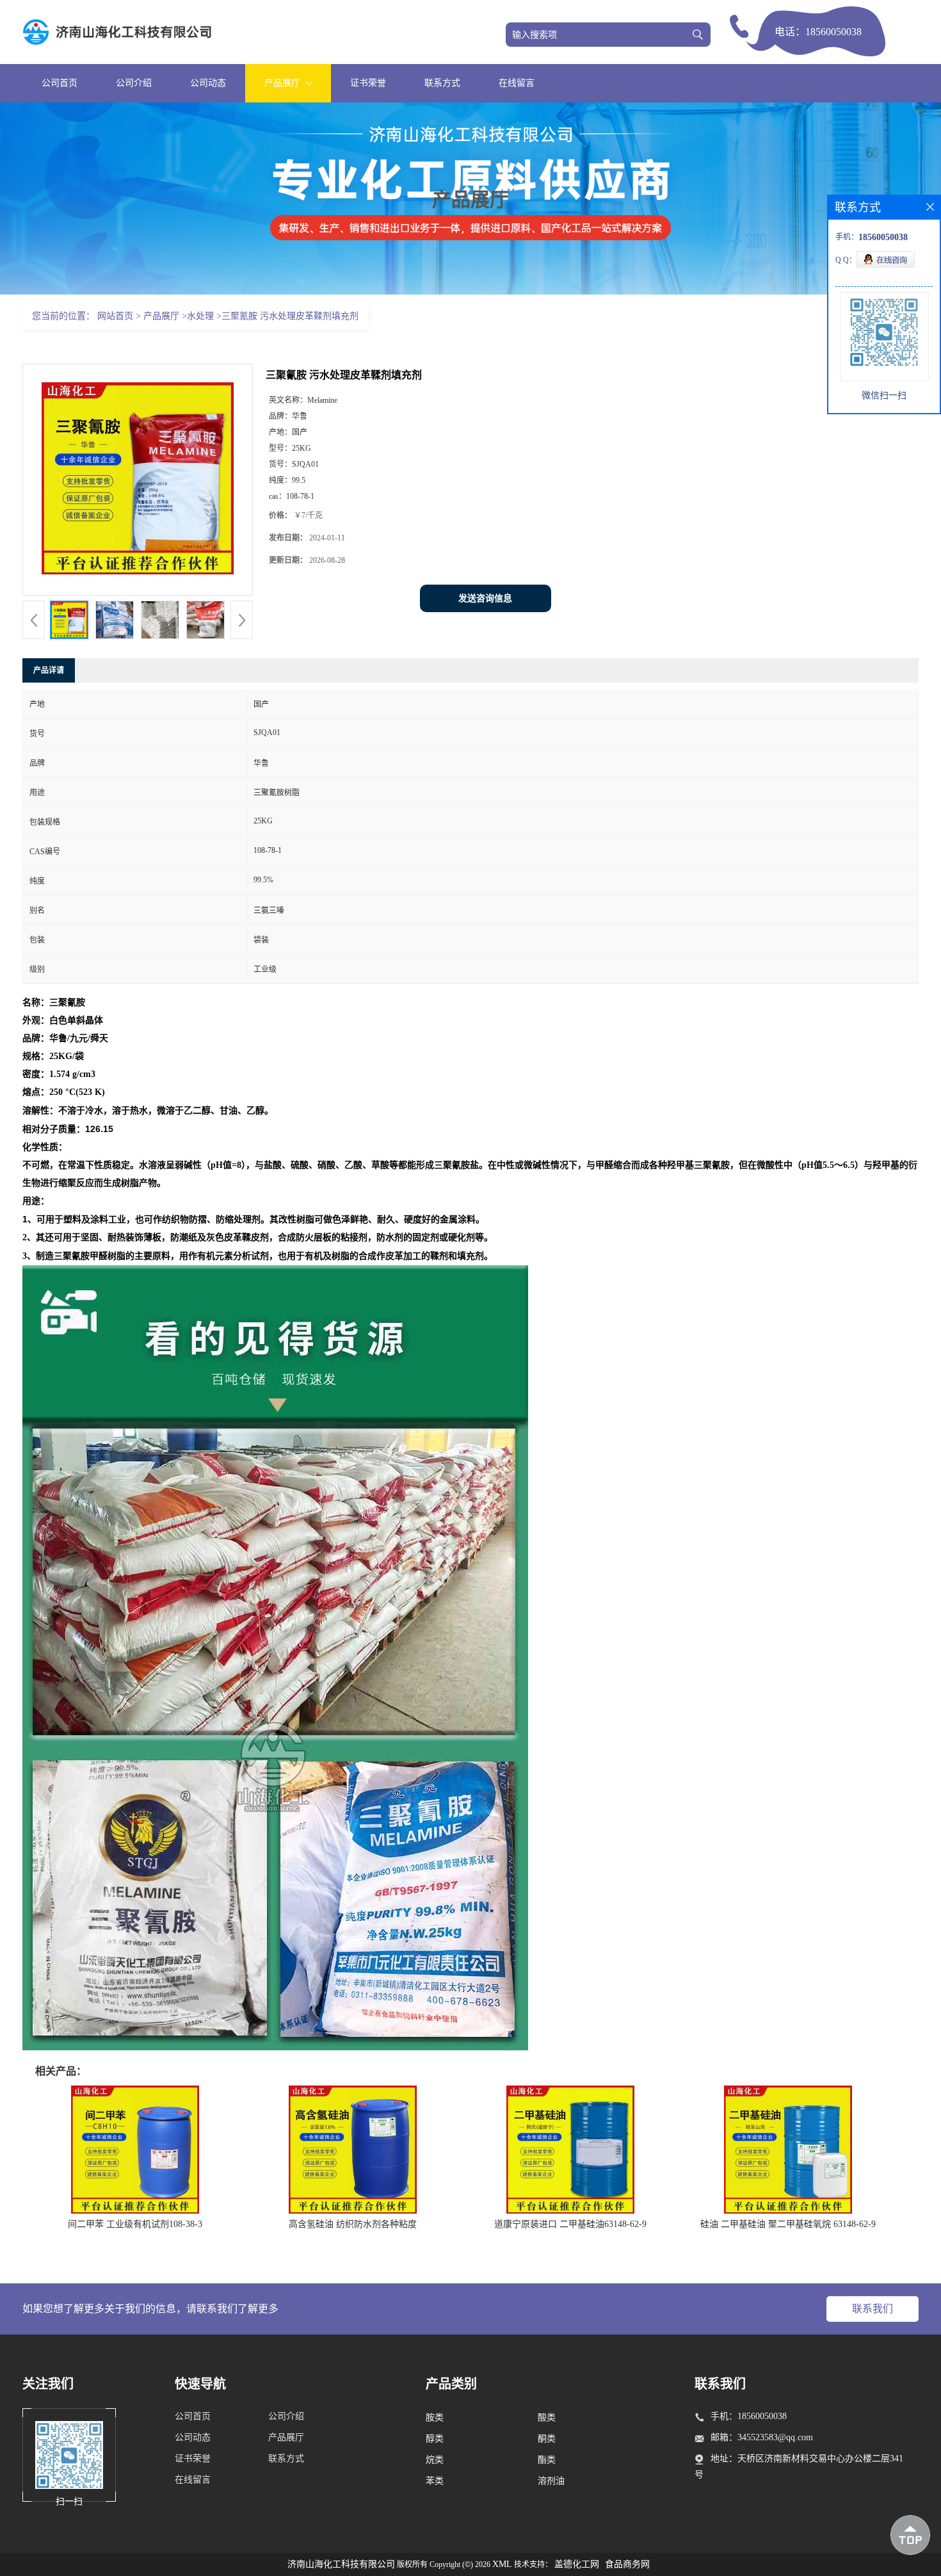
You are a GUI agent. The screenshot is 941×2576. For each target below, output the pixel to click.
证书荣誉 (368, 83)
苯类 (435, 2481)
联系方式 (442, 83)
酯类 (547, 2460)
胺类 (435, 2418)
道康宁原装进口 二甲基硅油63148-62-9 (570, 2224)
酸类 (547, 2418)
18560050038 (833, 32)
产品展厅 (161, 316)
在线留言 (517, 83)
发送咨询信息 (485, 598)
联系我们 (873, 2309)
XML (502, 2564)
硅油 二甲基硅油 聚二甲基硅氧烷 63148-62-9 (788, 2224)
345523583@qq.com (775, 2437)
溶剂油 (551, 2481)
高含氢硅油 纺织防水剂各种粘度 (353, 2224)
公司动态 (208, 83)
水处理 (200, 316)
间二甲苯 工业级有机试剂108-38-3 (135, 2224)
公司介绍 (134, 83)
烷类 (435, 2460)
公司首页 (60, 83)
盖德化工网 (577, 2564)
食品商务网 (627, 2564)
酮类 (547, 2439)
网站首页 (115, 316)
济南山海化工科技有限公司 (341, 2564)
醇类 (435, 2439)
